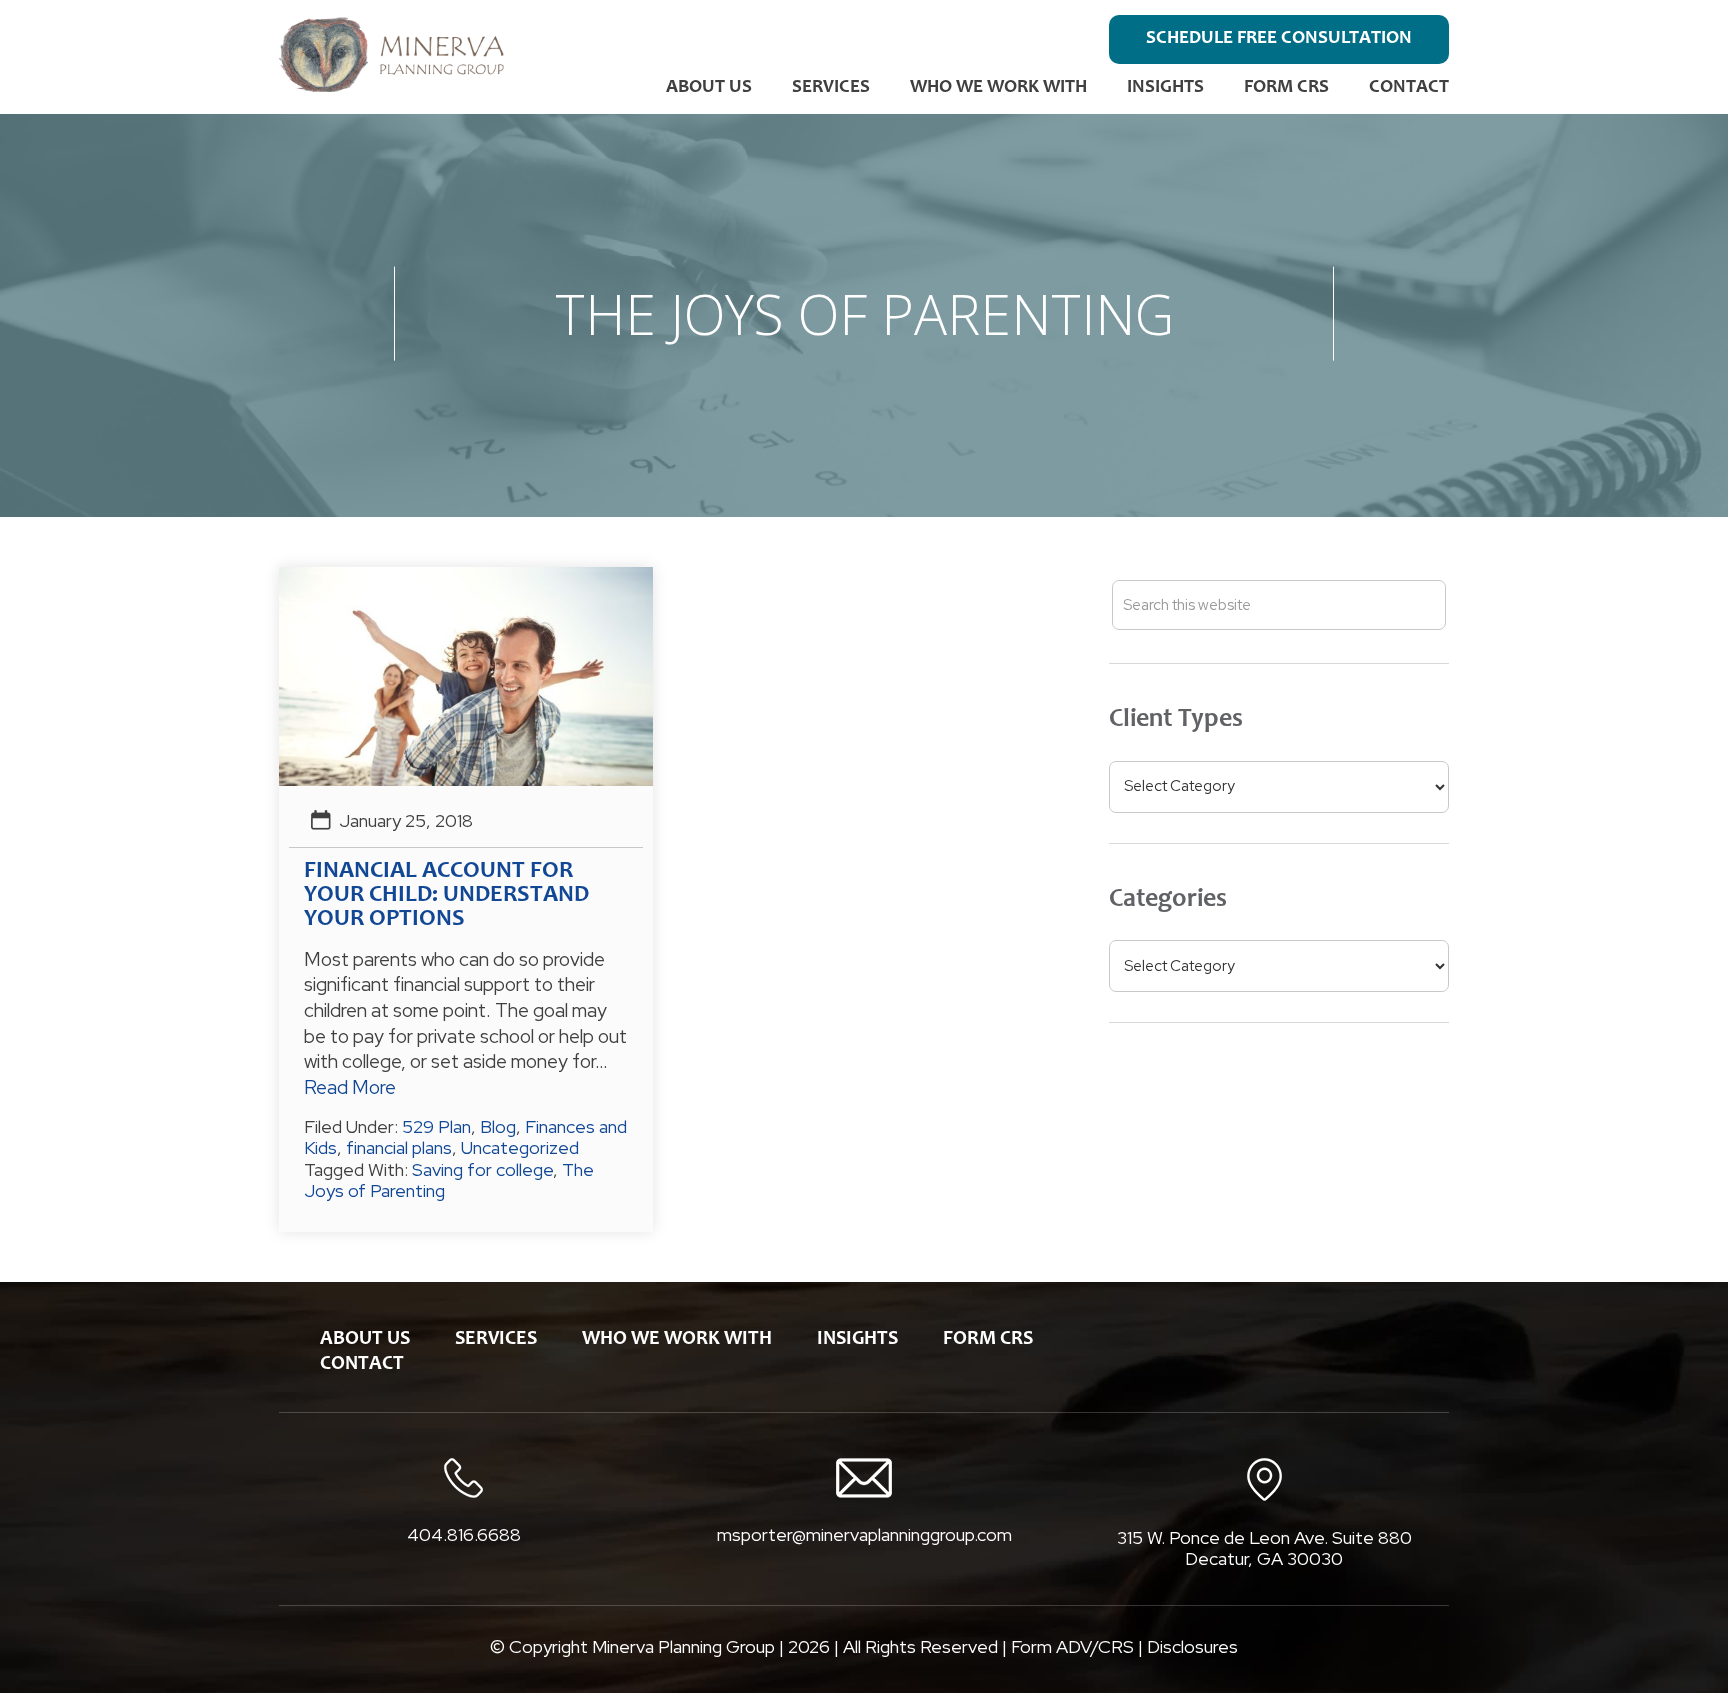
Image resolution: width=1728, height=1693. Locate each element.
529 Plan (436, 1126)
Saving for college (482, 1169)
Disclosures (1192, 1646)
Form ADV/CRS (1072, 1646)
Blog (498, 1126)
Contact (1409, 87)
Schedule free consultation (1279, 38)
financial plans (399, 1147)
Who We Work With (998, 87)
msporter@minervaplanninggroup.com (864, 1534)
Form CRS (1286, 87)
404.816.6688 (464, 1535)
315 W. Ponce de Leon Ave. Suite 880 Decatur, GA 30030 (1264, 1548)
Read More (350, 1087)
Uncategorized (520, 1147)
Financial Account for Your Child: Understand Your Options (446, 896)
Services (831, 87)
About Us (709, 87)
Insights (1165, 87)
